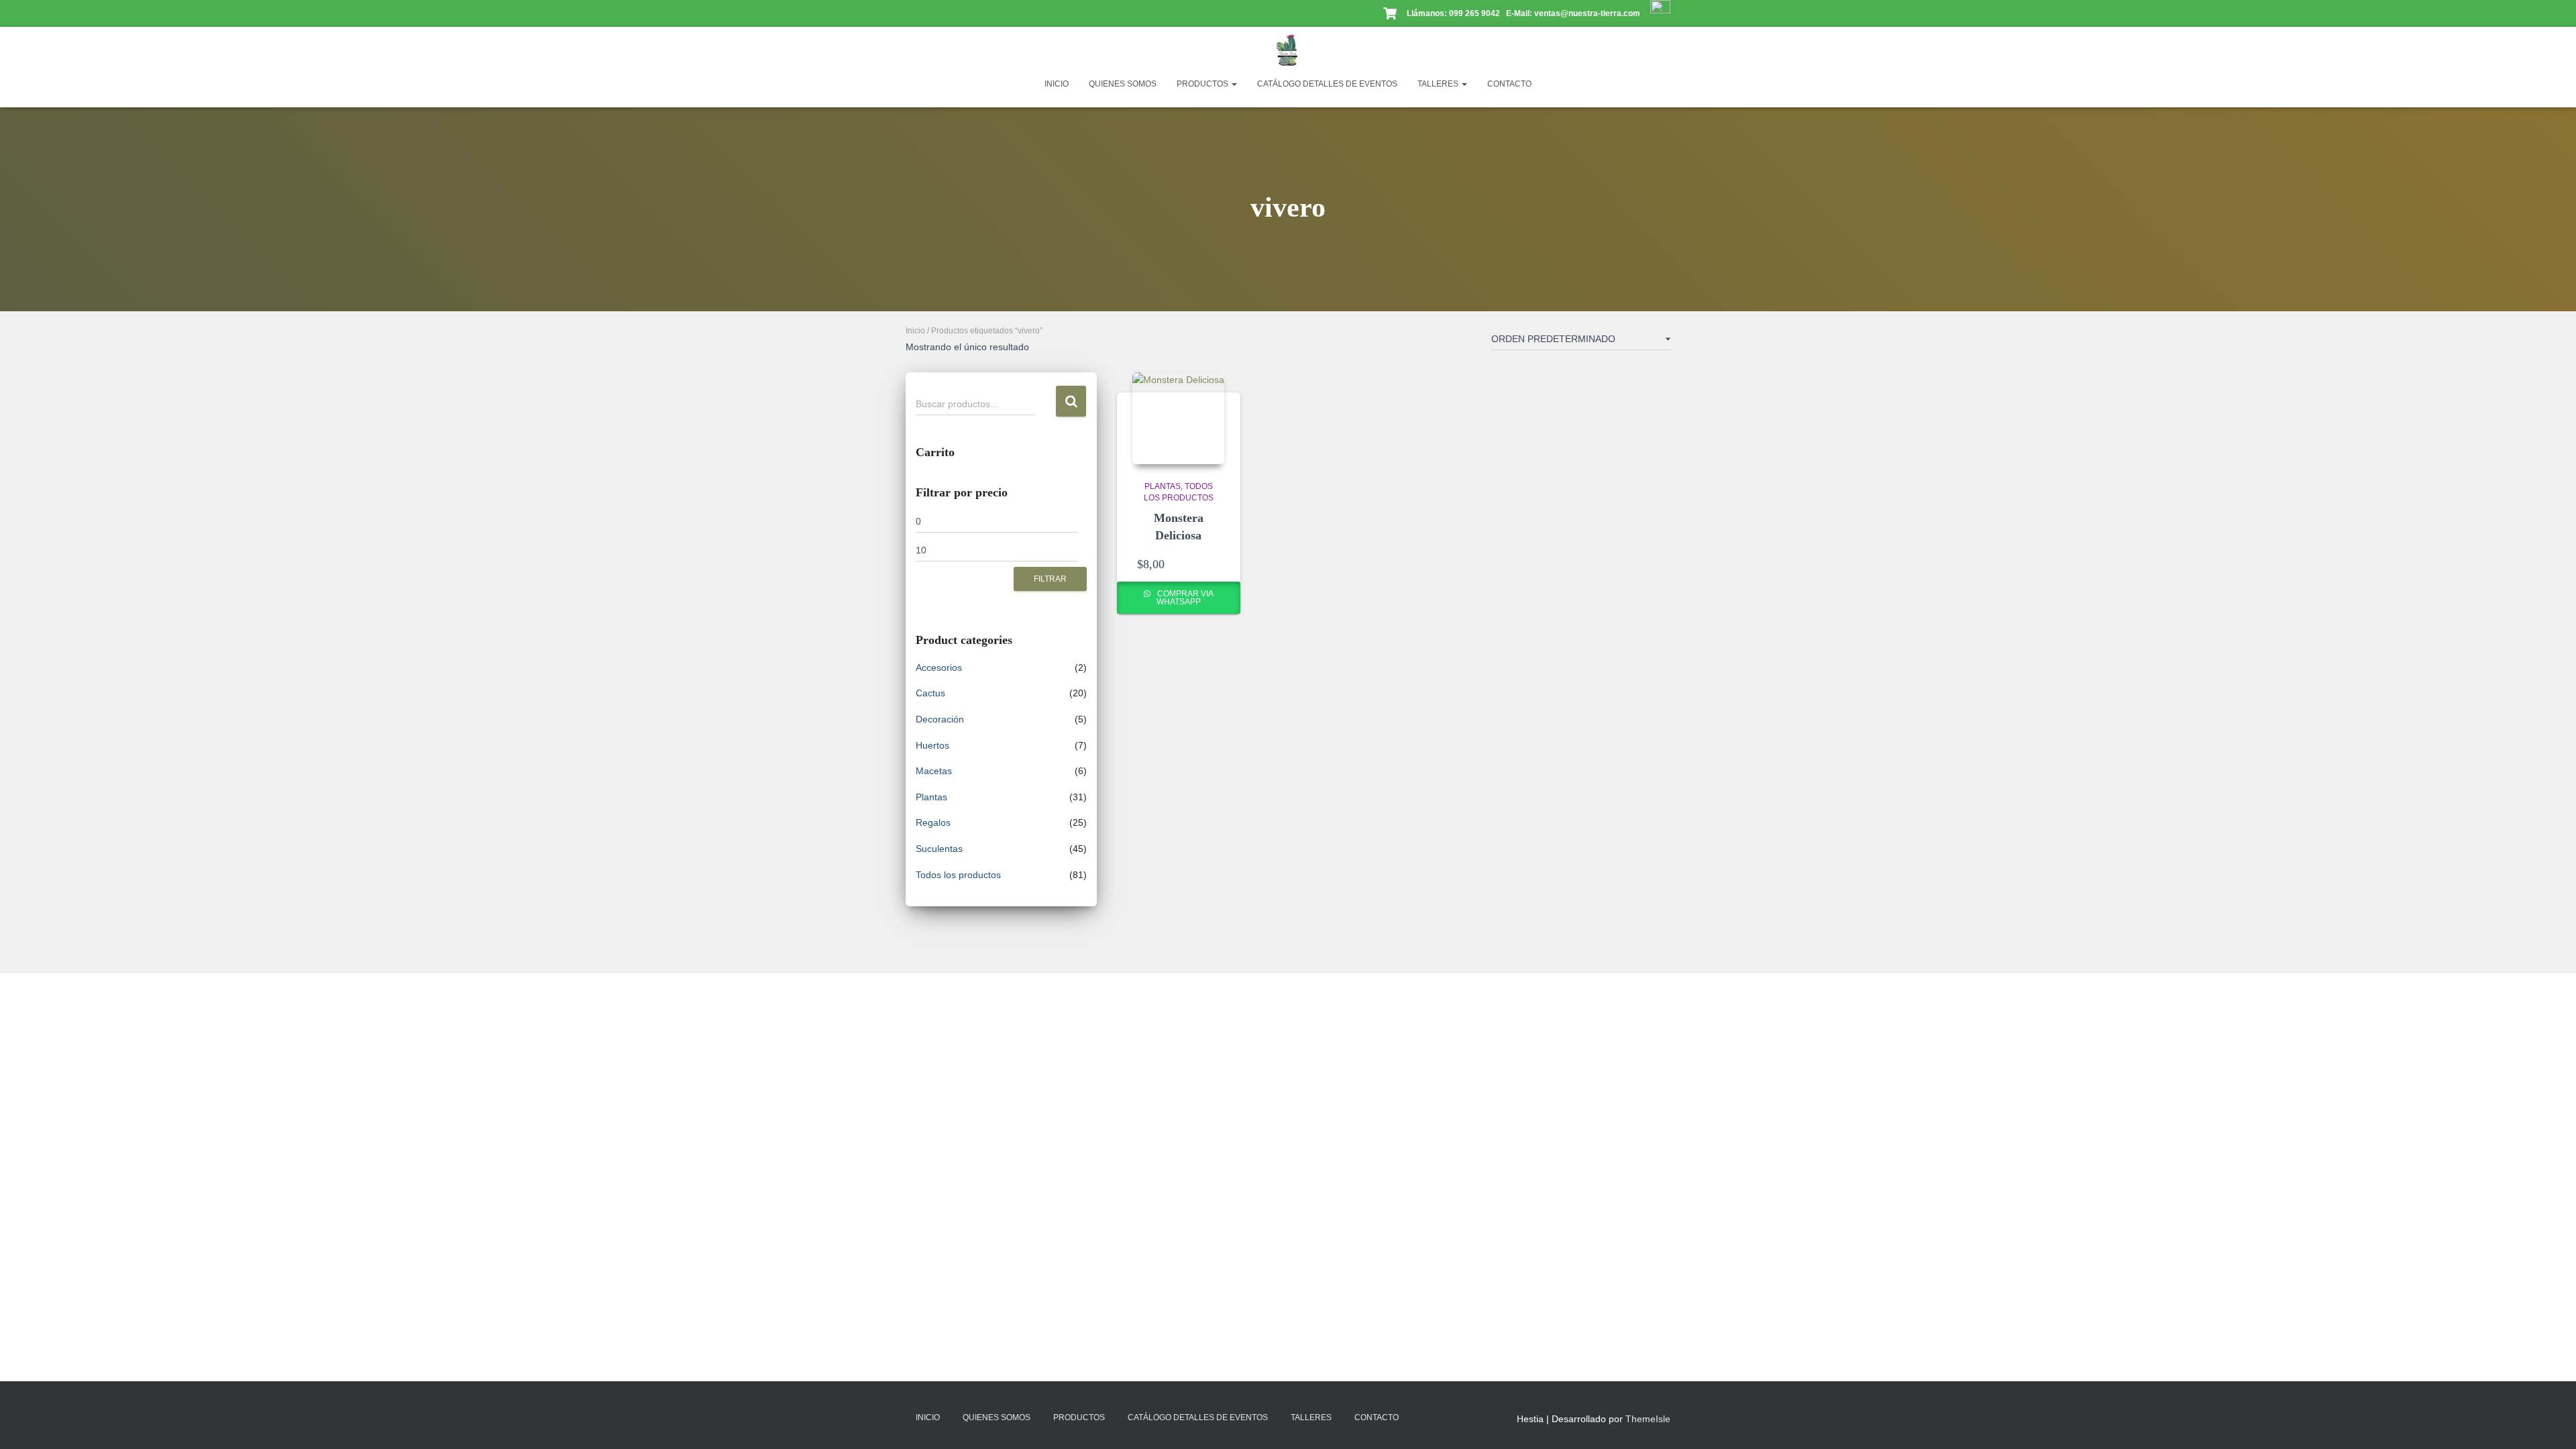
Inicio (1057, 84)
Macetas (934, 771)
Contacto (1509, 84)
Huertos (932, 745)
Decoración (940, 719)
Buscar (1071, 401)
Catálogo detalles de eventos (1327, 84)
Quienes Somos (1123, 84)
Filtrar (1050, 579)
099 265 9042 (1474, 13)
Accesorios (939, 667)
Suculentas (939, 849)
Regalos (933, 822)
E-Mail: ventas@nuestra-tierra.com (1574, 13)
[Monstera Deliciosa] (1178, 418)
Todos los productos (958, 875)
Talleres (1439, 84)
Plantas (931, 797)
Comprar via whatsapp (1184, 598)
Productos (1203, 84)
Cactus (930, 693)
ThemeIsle (1648, 1419)
